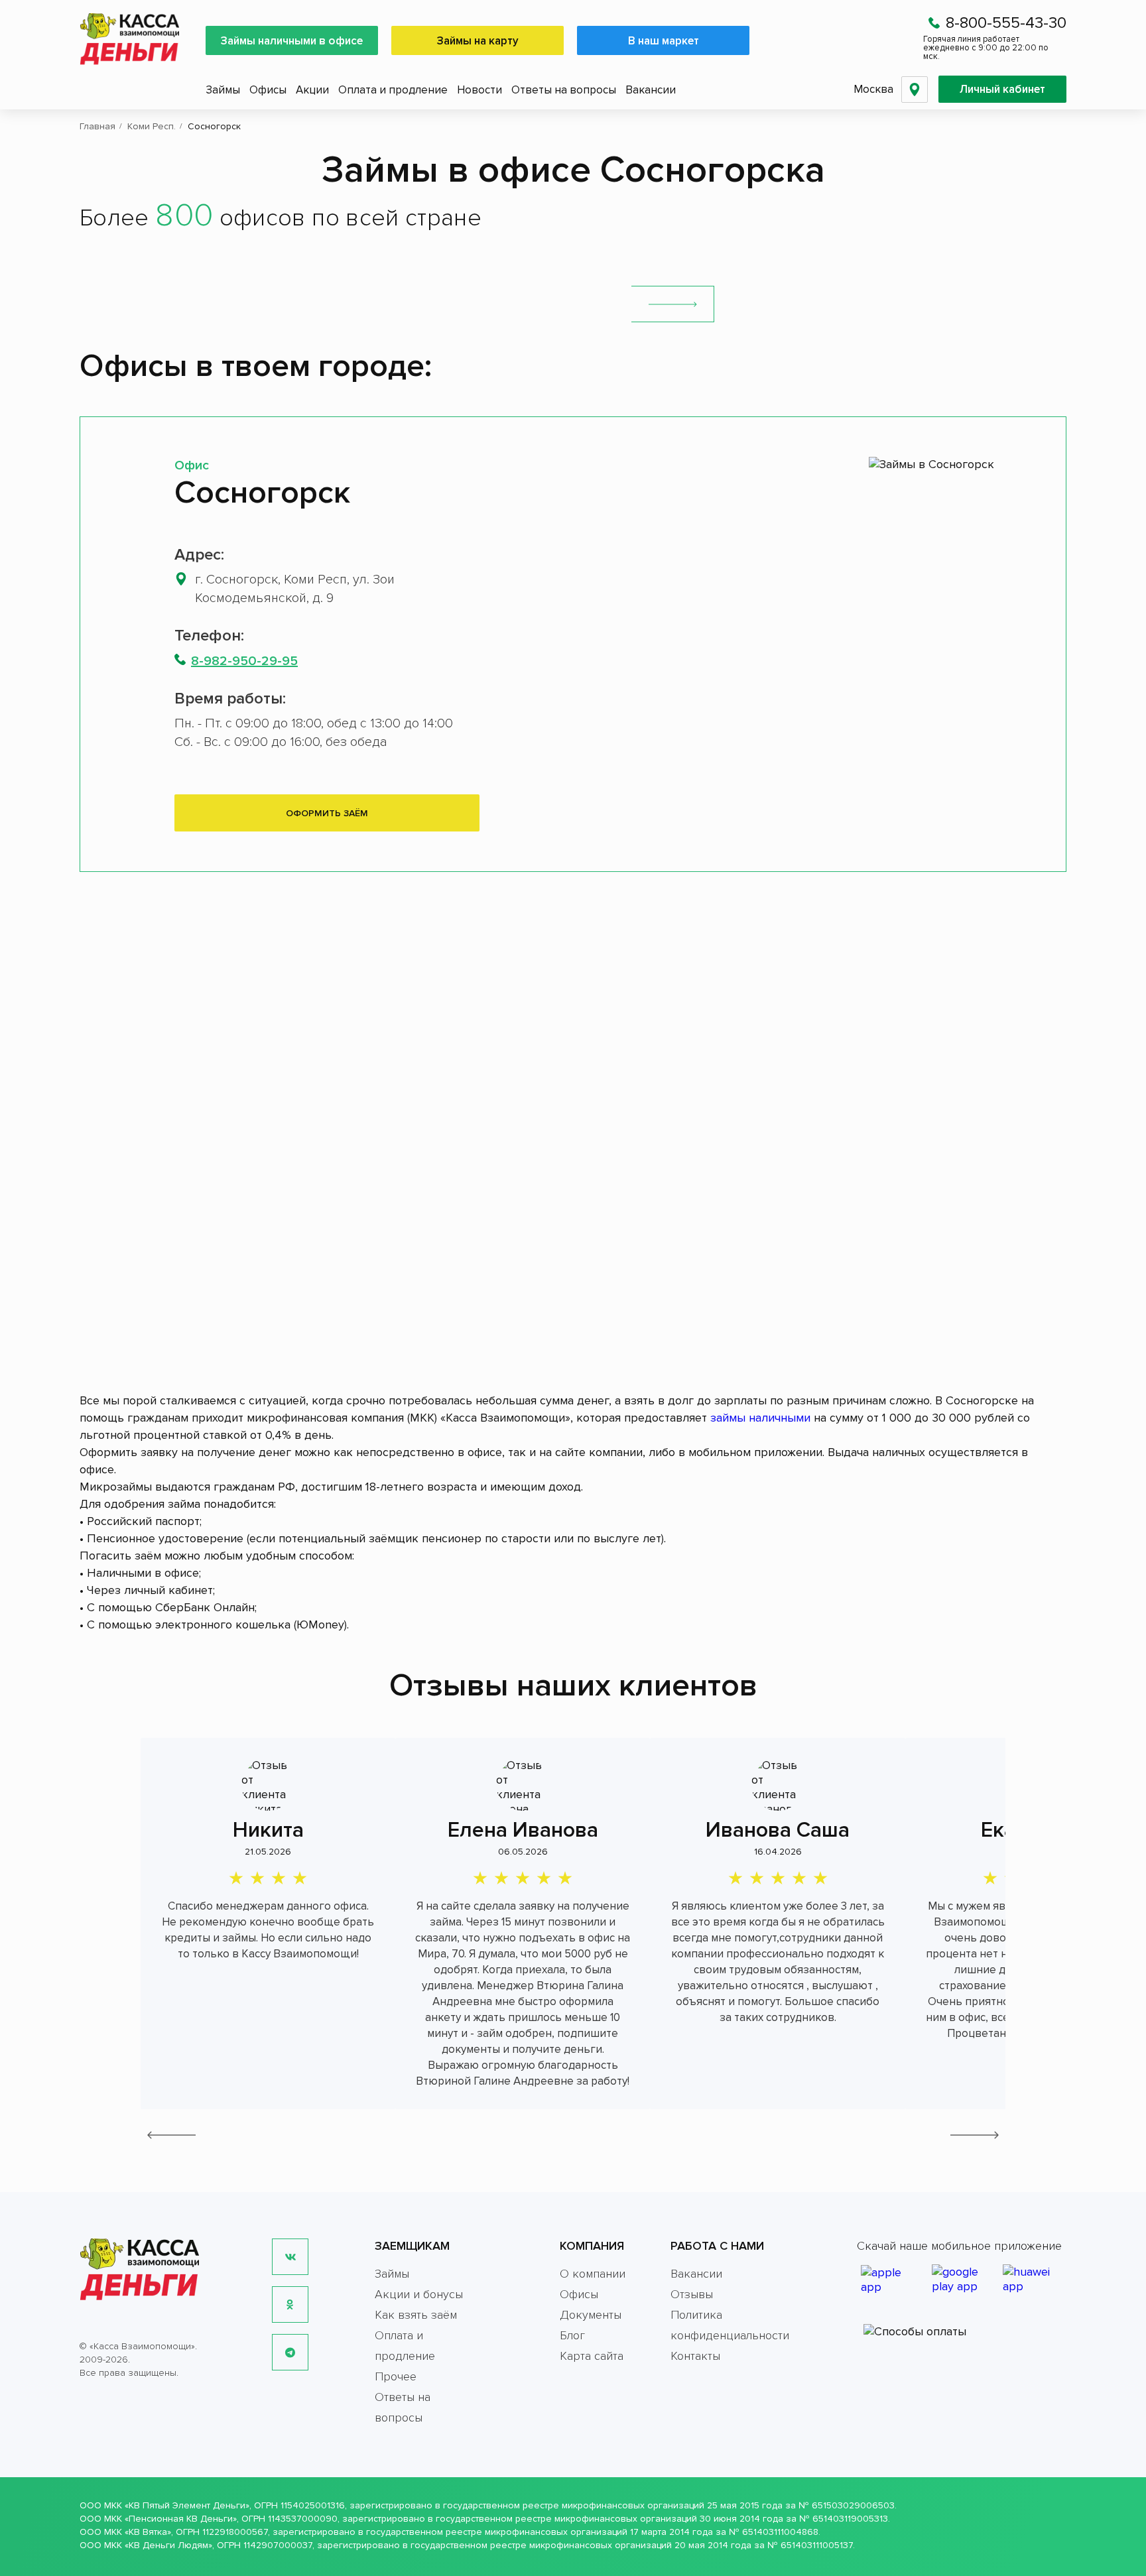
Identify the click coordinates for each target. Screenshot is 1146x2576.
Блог (572, 2335)
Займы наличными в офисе (292, 41)
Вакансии (651, 90)
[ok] (290, 2304)
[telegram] (290, 2352)
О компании (593, 2274)
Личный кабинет (1002, 89)
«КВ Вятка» (148, 2532)
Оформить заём (327, 813)
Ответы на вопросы (564, 90)
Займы (223, 90)
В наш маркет (664, 41)
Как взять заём (416, 2315)
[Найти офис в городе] (673, 304)
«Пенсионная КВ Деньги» (181, 2519)
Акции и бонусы (419, 2294)
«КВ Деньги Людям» (168, 2545)
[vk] (290, 2257)
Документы (591, 2315)
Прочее (396, 2376)
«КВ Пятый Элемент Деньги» (187, 2505)
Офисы (268, 90)
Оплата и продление (393, 90)
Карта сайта (592, 2356)
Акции (312, 90)
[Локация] (915, 90)
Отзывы (692, 2294)
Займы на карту (478, 41)
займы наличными (760, 1418)
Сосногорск (262, 493)
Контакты (695, 2356)
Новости (479, 90)
